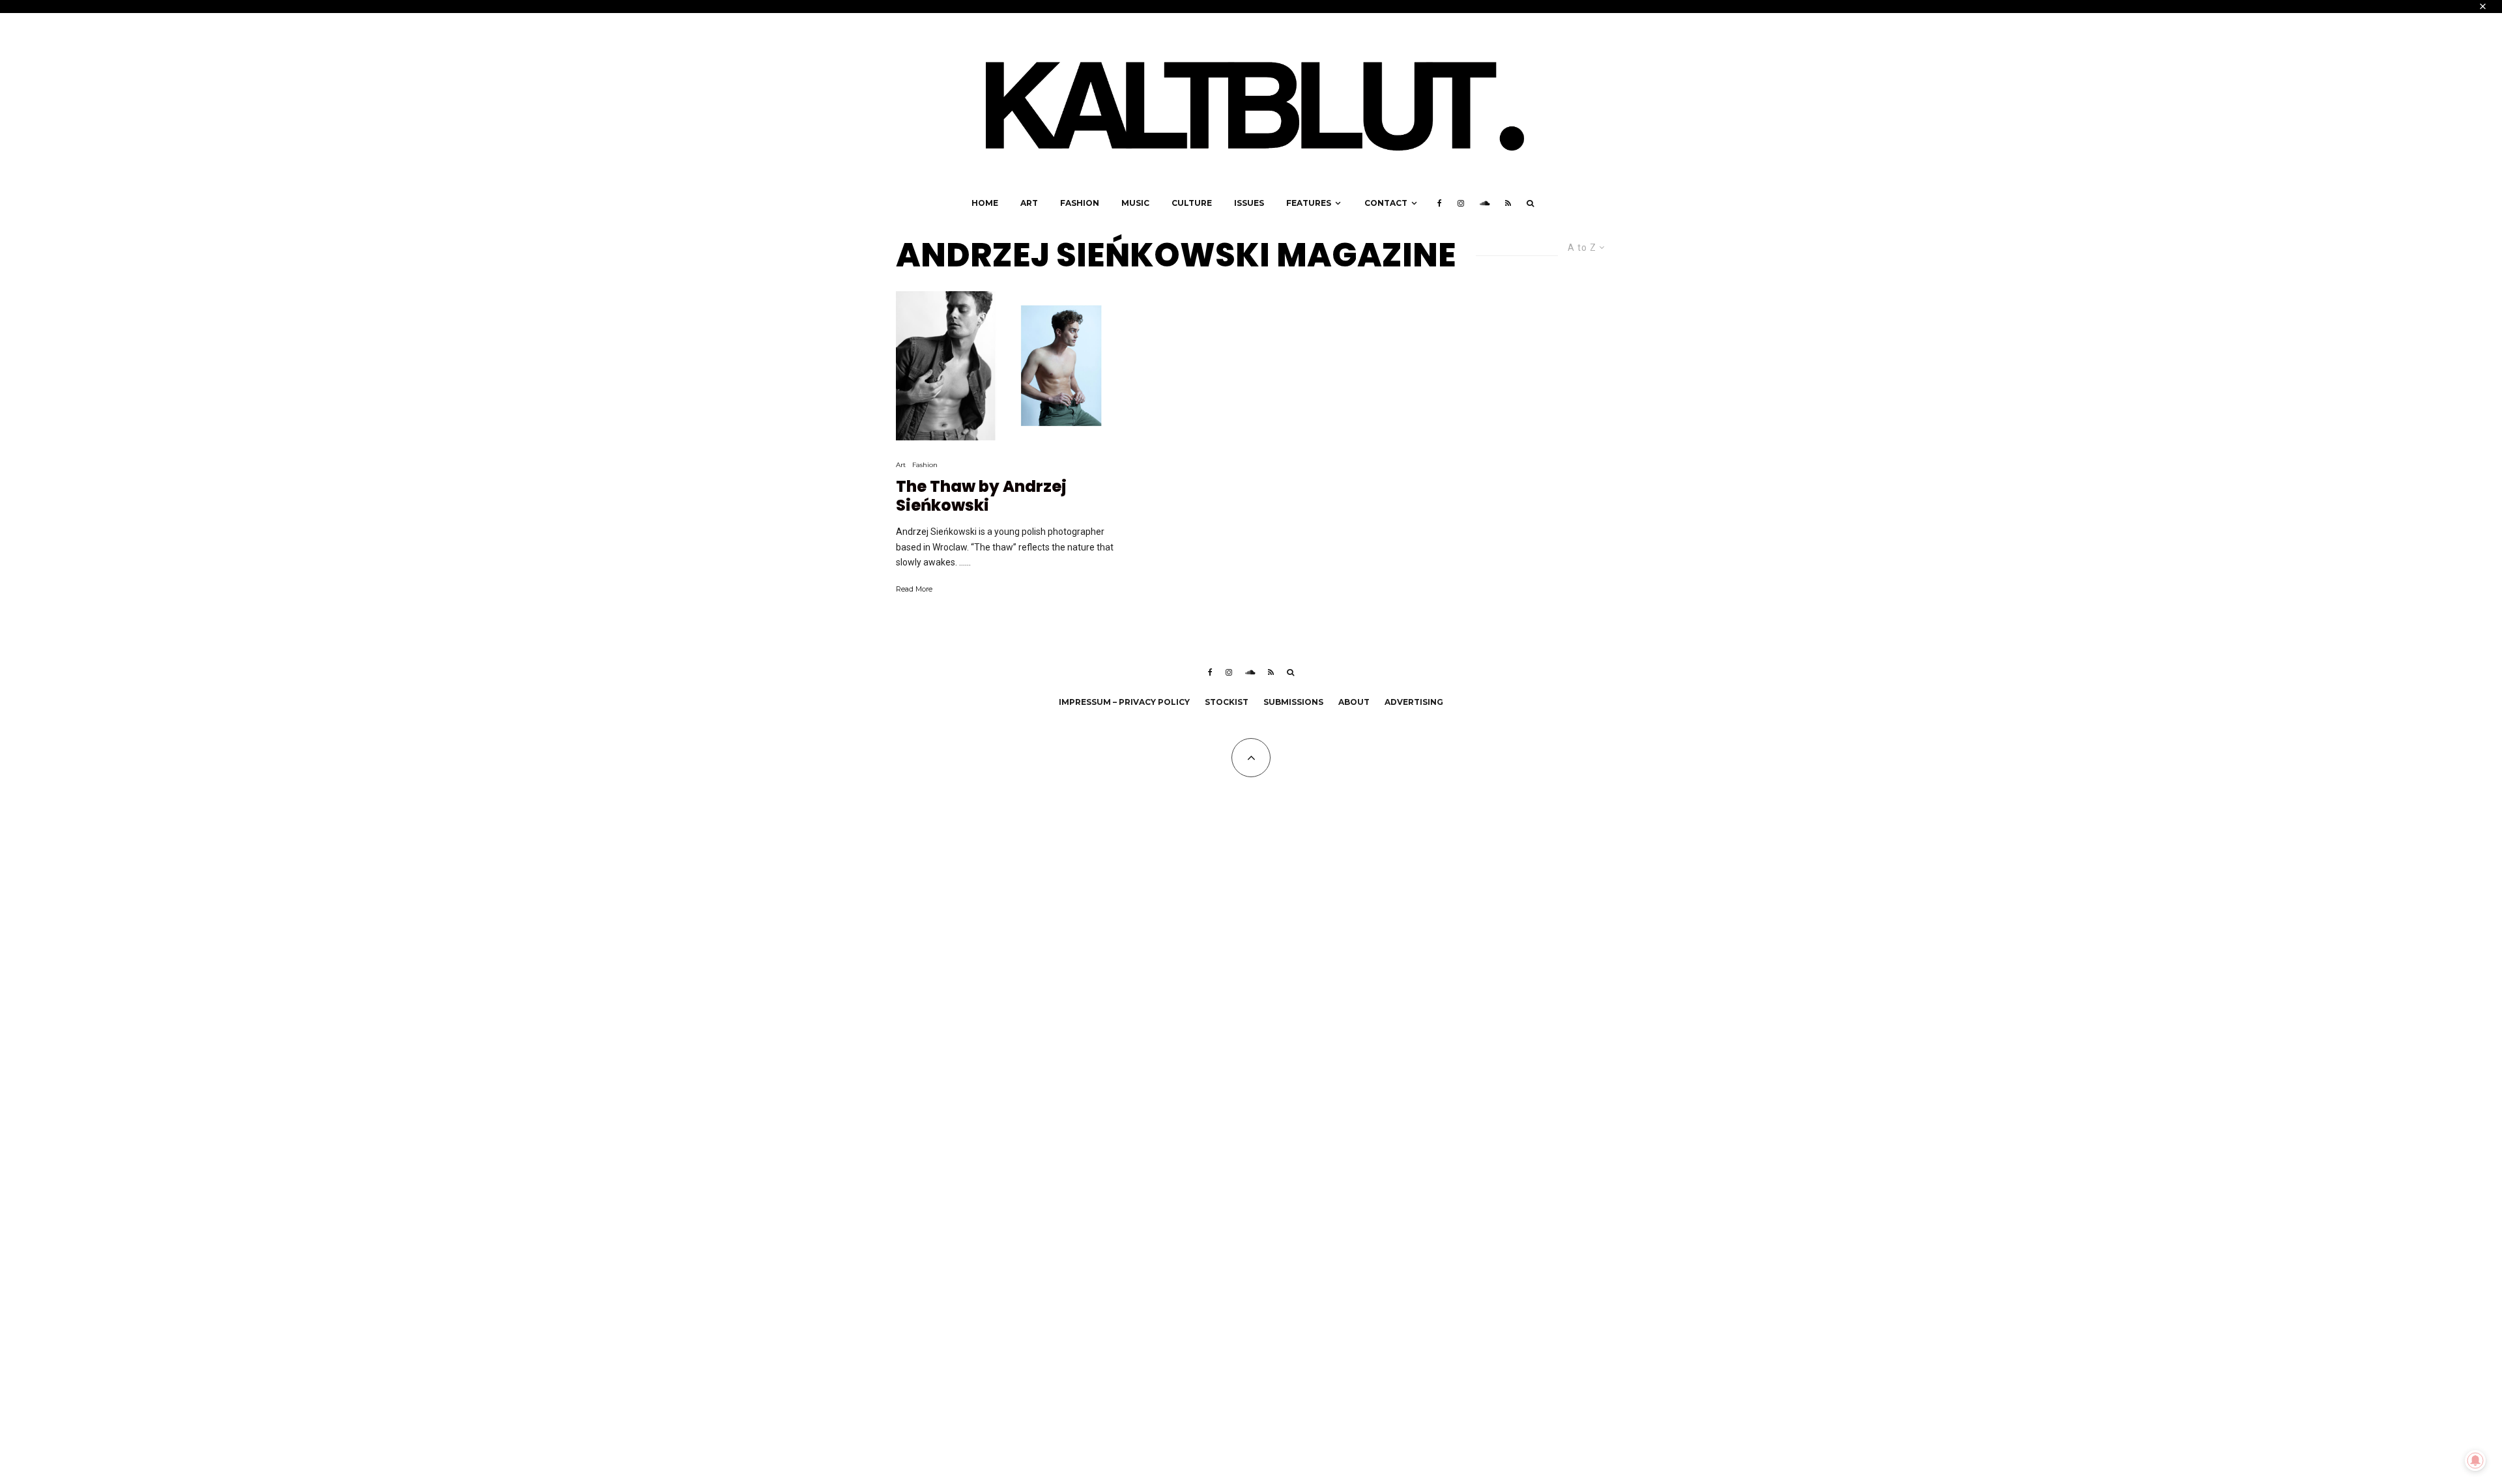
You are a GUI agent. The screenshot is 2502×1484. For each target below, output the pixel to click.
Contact (1386, 203)
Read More (914, 589)
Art (1029, 203)
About (1354, 702)
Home (985, 203)
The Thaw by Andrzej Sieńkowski (981, 496)
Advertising (1414, 702)
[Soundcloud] (1485, 203)
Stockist (1227, 702)
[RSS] (1508, 203)
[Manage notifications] (2475, 1461)
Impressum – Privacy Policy (1124, 702)
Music (1135, 203)
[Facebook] (1440, 203)
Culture (1192, 203)
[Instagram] (1461, 203)
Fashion (1080, 203)
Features (1309, 203)
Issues (1249, 203)
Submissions (1293, 702)
